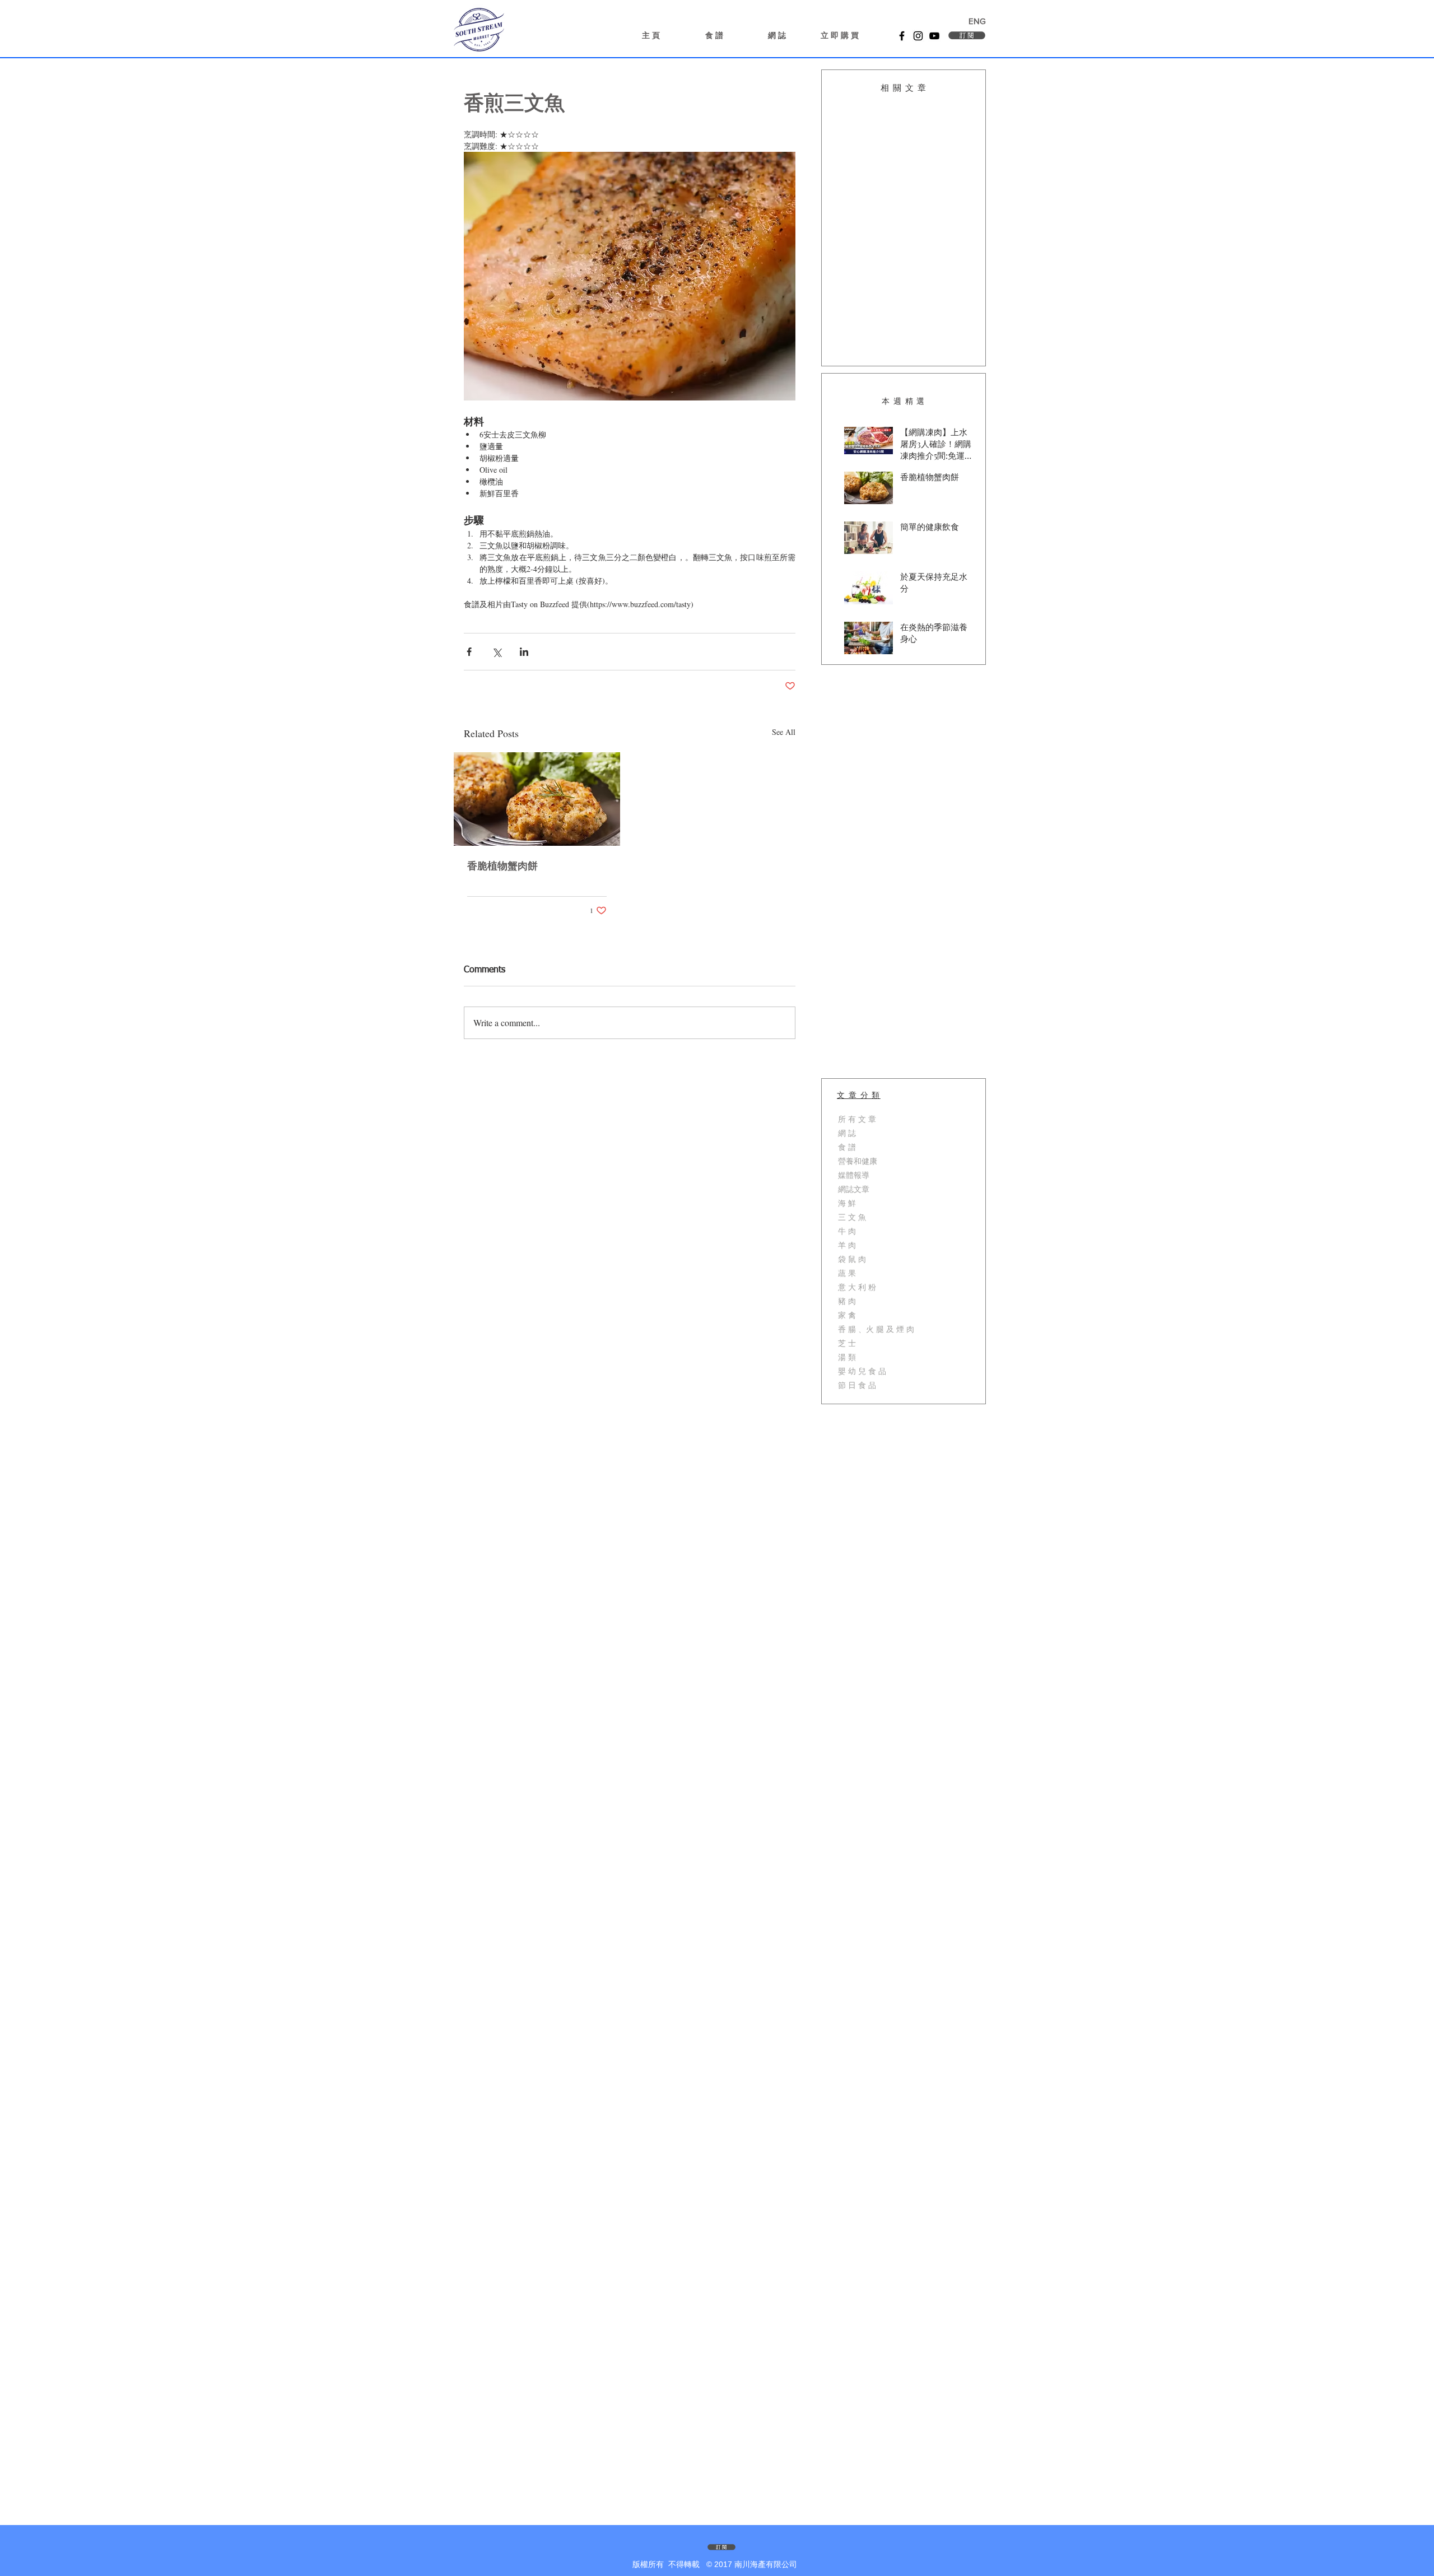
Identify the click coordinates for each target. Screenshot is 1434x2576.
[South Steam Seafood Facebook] (902, 36)
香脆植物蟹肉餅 (502, 867)
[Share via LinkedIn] (524, 652)
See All (784, 732)
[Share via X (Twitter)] (497, 652)
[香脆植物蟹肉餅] (537, 799)
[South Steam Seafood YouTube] (934, 36)
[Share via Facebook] (469, 652)
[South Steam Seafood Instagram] (918, 36)
